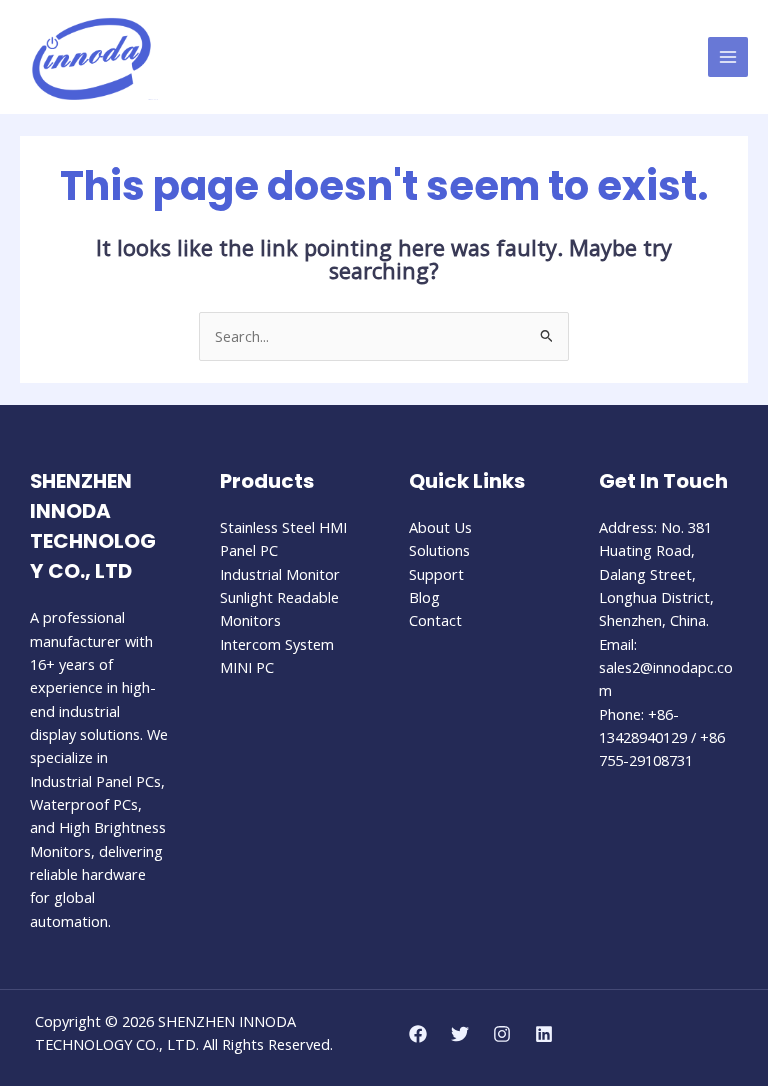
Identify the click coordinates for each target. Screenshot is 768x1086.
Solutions (439, 550)
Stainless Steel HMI (283, 527)
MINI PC (247, 667)
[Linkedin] (544, 1034)
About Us (440, 527)
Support (436, 574)
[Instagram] (502, 1034)
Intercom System (277, 644)
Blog (424, 597)
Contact (435, 620)
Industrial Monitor (280, 574)
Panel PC (249, 550)
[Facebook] (418, 1034)
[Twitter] (460, 1034)
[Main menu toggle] (728, 57)
